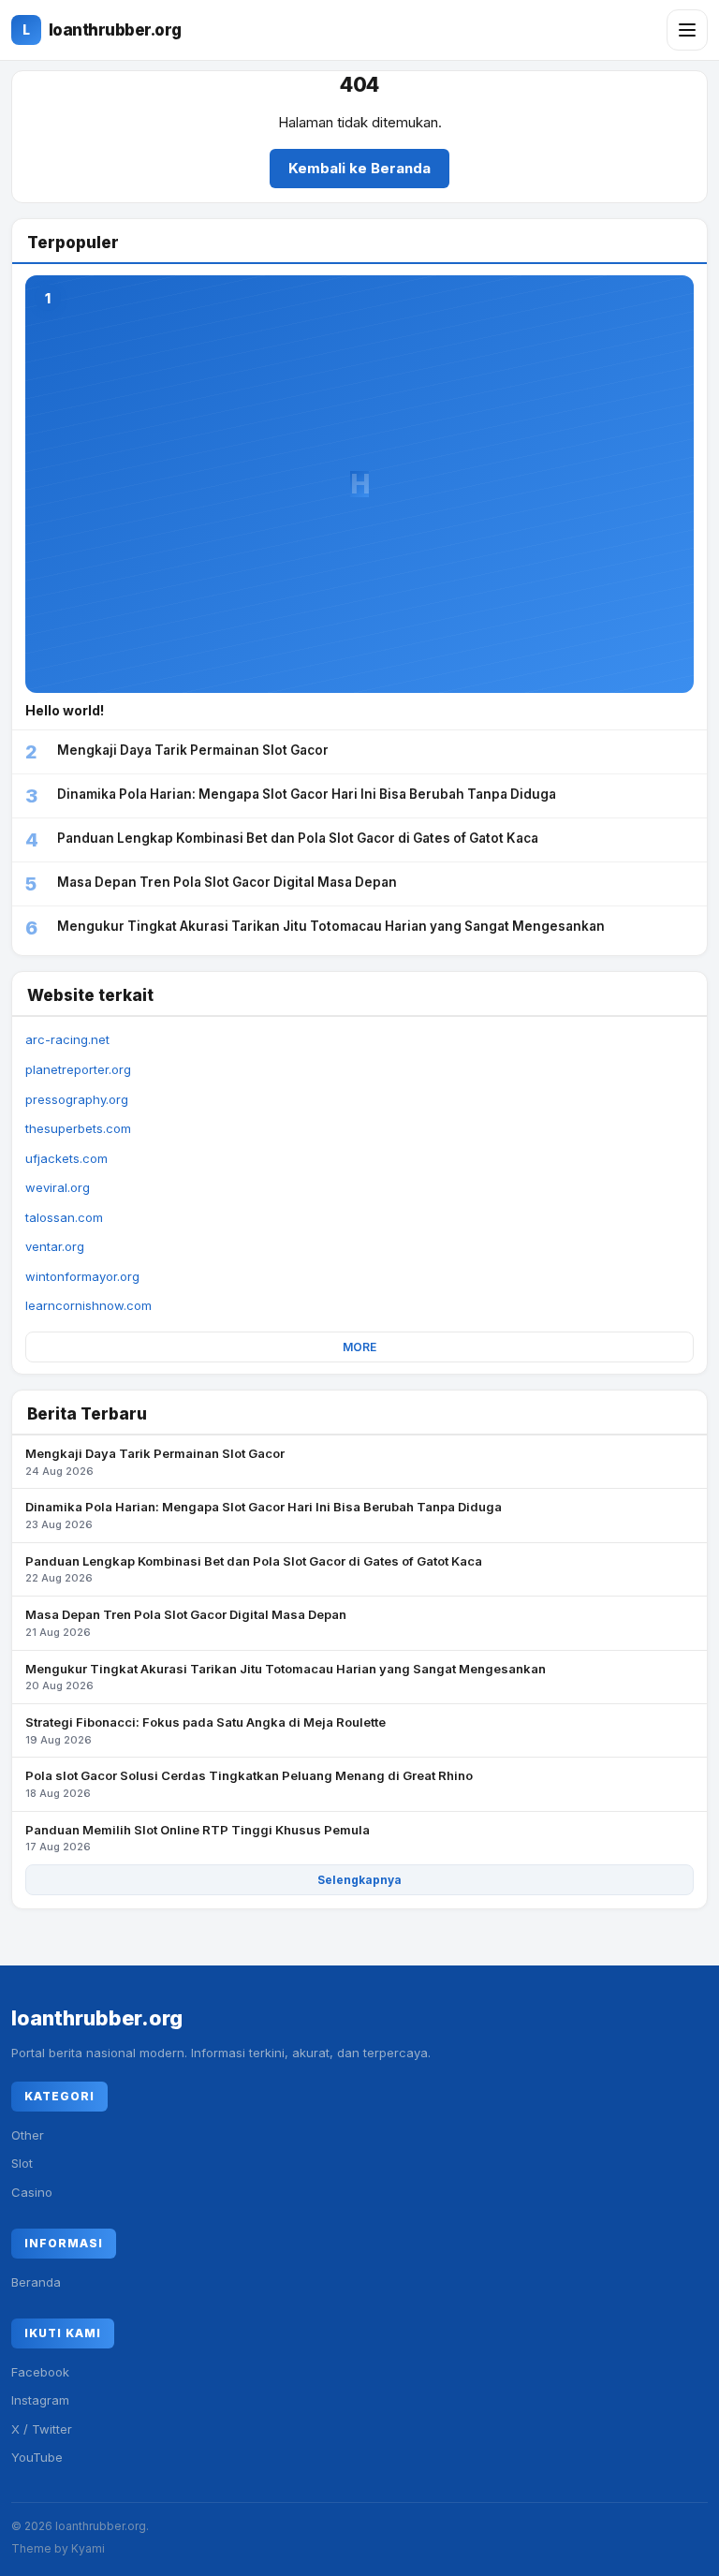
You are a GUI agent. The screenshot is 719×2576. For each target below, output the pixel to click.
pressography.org (77, 1099)
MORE (359, 1347)
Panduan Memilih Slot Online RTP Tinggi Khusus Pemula (198, 1838)
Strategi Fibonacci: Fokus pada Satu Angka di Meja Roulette (205, 1730)
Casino (32, 2192)
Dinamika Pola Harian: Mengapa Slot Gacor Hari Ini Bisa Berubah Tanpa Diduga (264, 1515)
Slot (22, 2163)
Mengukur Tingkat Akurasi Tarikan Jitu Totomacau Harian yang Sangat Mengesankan (286, 1677)
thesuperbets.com (78, 1128)
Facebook (40, 2372)
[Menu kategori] (687, 30)
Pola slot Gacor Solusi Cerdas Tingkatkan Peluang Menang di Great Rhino (249, 1784)
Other (28, 2135)
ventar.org (55, 1246)
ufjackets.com (66, 1158)
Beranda (36, 2282)
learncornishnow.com (88, 1305)
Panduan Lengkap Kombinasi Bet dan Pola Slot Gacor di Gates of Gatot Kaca (254, 1569)
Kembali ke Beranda (359, 168)
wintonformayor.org (82, 1276)
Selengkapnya (359, 1880)
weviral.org (58, 1187)
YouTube (37, 2457)
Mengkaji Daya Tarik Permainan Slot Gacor (155, 1462)
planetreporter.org (78, 1069)
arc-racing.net (67, 1039)
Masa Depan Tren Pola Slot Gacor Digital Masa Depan (186, 1623)
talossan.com (64, 1217)
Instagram (40, 2400)
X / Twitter (42, 2429)
